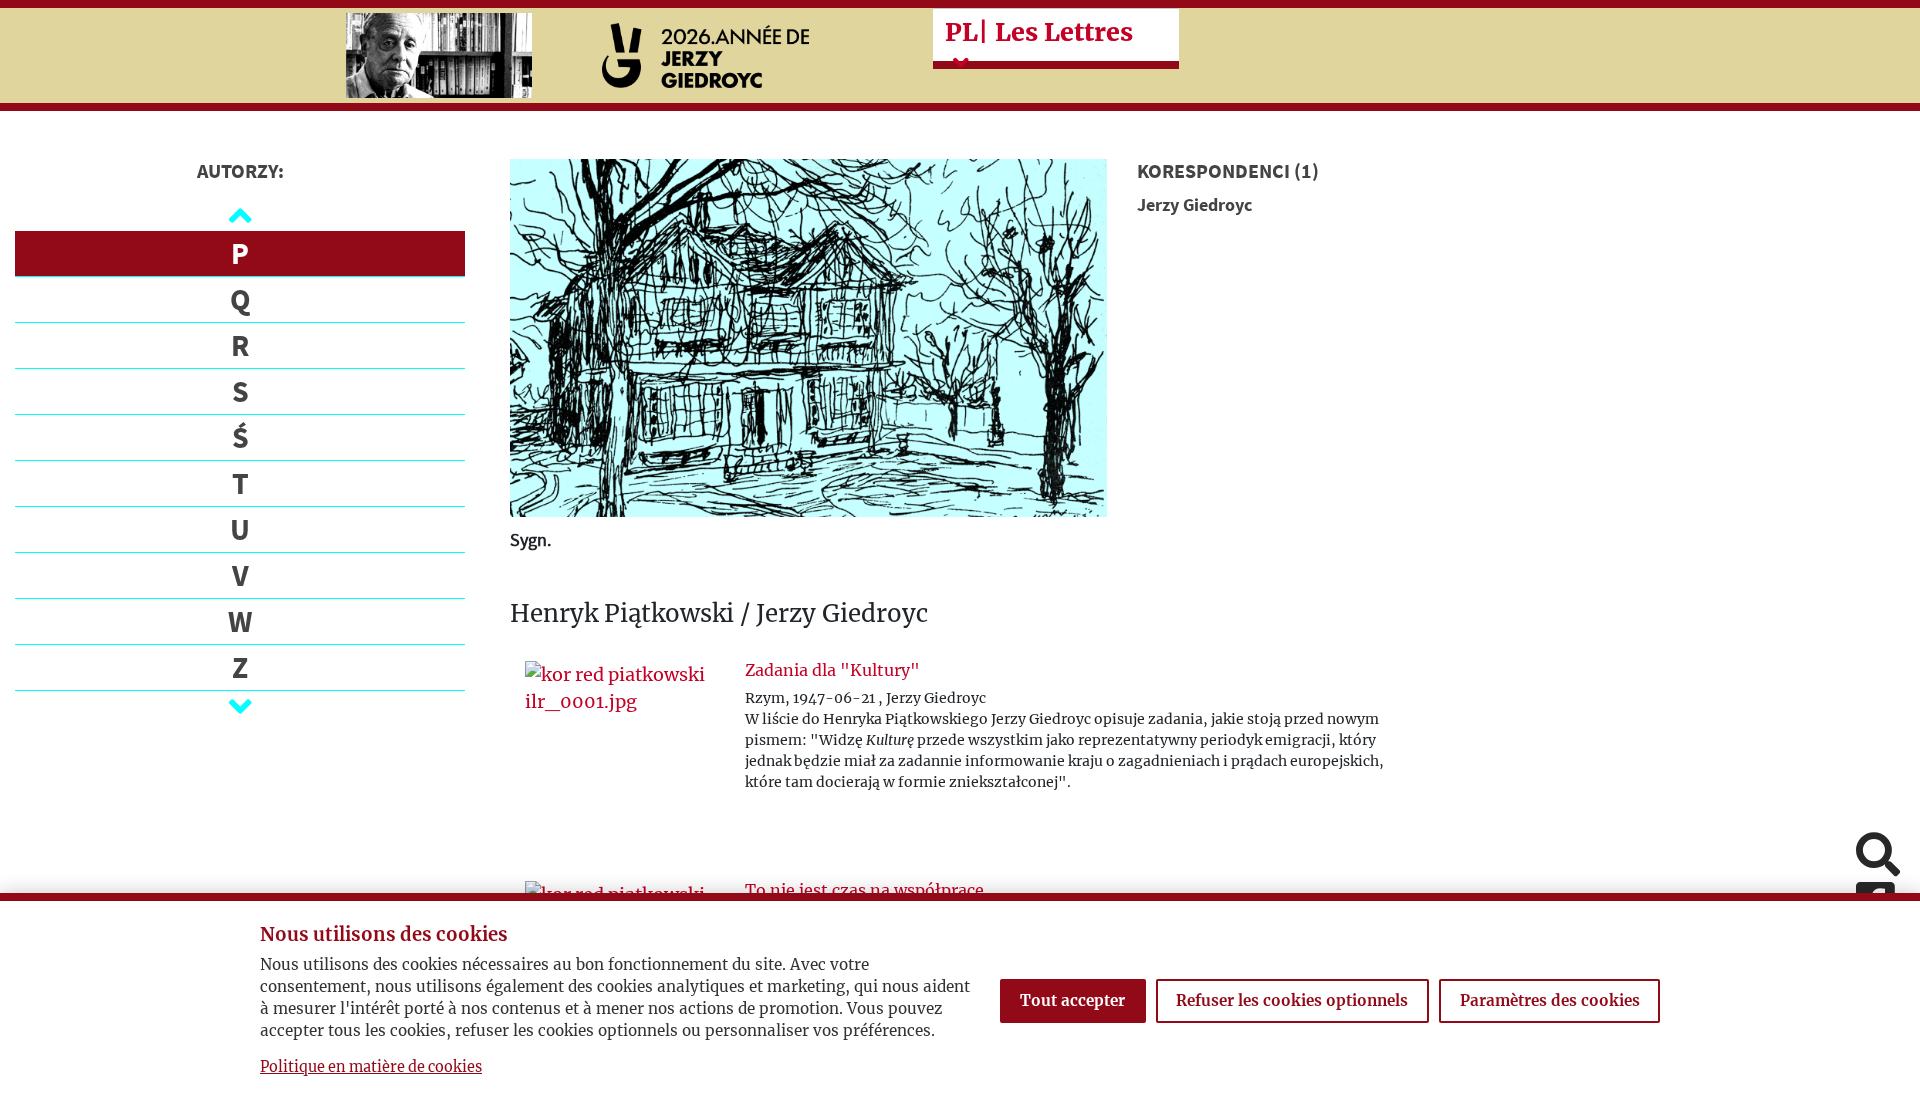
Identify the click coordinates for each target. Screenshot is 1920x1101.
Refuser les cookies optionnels (1292, 1000)
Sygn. (530, 539)
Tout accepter (1072, 1000)
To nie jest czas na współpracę (864, 890)
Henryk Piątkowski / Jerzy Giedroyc (719, 614)
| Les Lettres (1039, 32)
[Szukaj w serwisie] (1878, 856)
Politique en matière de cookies (371, 1067)
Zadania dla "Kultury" (832, 670)
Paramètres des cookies (1550, 1000)
